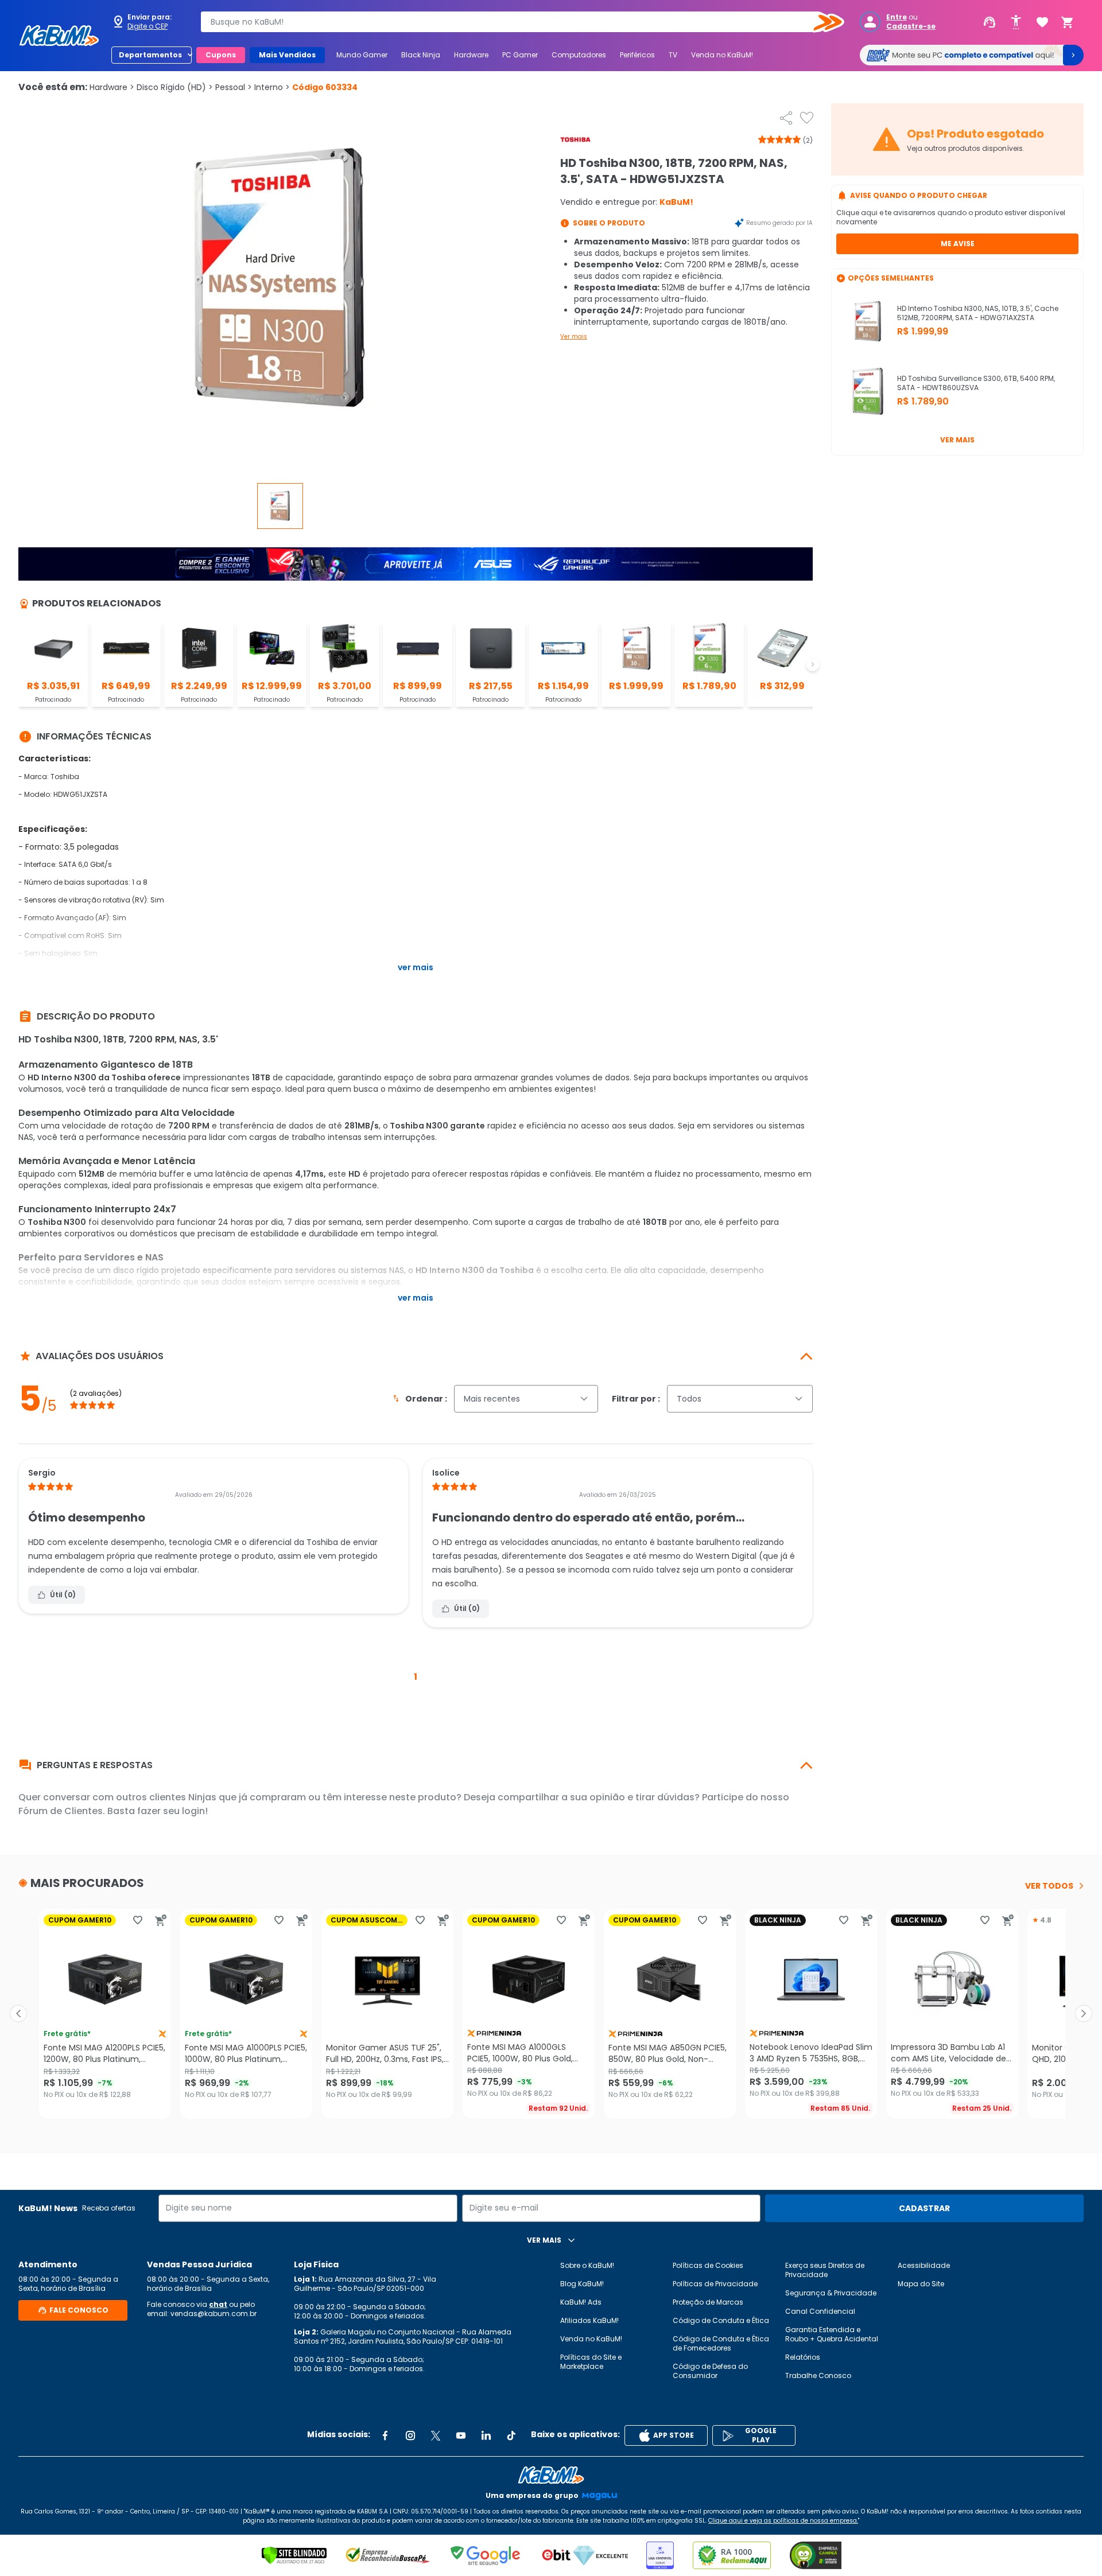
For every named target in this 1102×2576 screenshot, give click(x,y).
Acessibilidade (924, 2265)
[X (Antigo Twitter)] (436, 2435)
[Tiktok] (511, 2435)
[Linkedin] (486, 2435)
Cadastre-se (911, 26)
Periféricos (637, 55)
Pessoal (234, 87)
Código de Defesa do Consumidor (710, 2371)
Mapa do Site (921, 2284)
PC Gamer (520, 55)
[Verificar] (294, 2555)
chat (218, 2304)
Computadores (579, 55)
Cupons (221, 55)
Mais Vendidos (287, 55)
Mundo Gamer (362, 55)
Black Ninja (421, 55)
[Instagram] (410, 2435)
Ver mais (574, 336)
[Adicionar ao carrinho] (161, 1920)
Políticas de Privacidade (715, 2284)
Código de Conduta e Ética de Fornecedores (721, 2343)
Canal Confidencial (820, 2311)
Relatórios (803, 2357)
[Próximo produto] (1084, 2014)
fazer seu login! (172, 1811)
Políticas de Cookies (708, 2265)
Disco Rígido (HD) (175, 87)
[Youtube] (461, 2435)
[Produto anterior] (18, 2014)
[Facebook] (385, 2435)
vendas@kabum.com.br (214, 2314)
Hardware (471, 55)
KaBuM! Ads (581, 2302)
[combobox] (514, 22)
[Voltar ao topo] (551, 2475)
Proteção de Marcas (708, 2302)
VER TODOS (1049, 1886)
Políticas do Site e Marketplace (591, 2362)
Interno (272, 87)
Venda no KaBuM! (722, 55)
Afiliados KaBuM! (589, 2320)
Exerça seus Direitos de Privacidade (825, 2270)
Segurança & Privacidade (831, 2293)
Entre (897, 17)
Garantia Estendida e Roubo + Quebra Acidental (832, 2334)
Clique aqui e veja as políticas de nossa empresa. (783, 2521)
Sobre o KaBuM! (587, 2265)
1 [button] (416, 1677)
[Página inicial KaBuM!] (59, 36)
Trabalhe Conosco (818, 2375)
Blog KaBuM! (582, 2284)
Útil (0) (63, 1595)
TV (673, 55)
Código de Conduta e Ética (721, 2320)
